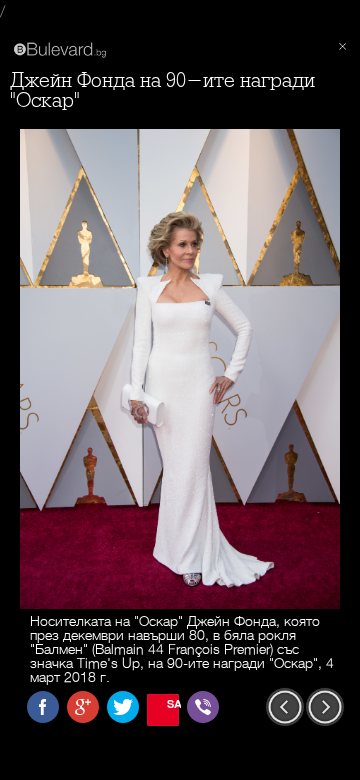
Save (173, 703)
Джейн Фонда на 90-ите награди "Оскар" (162, 90)
